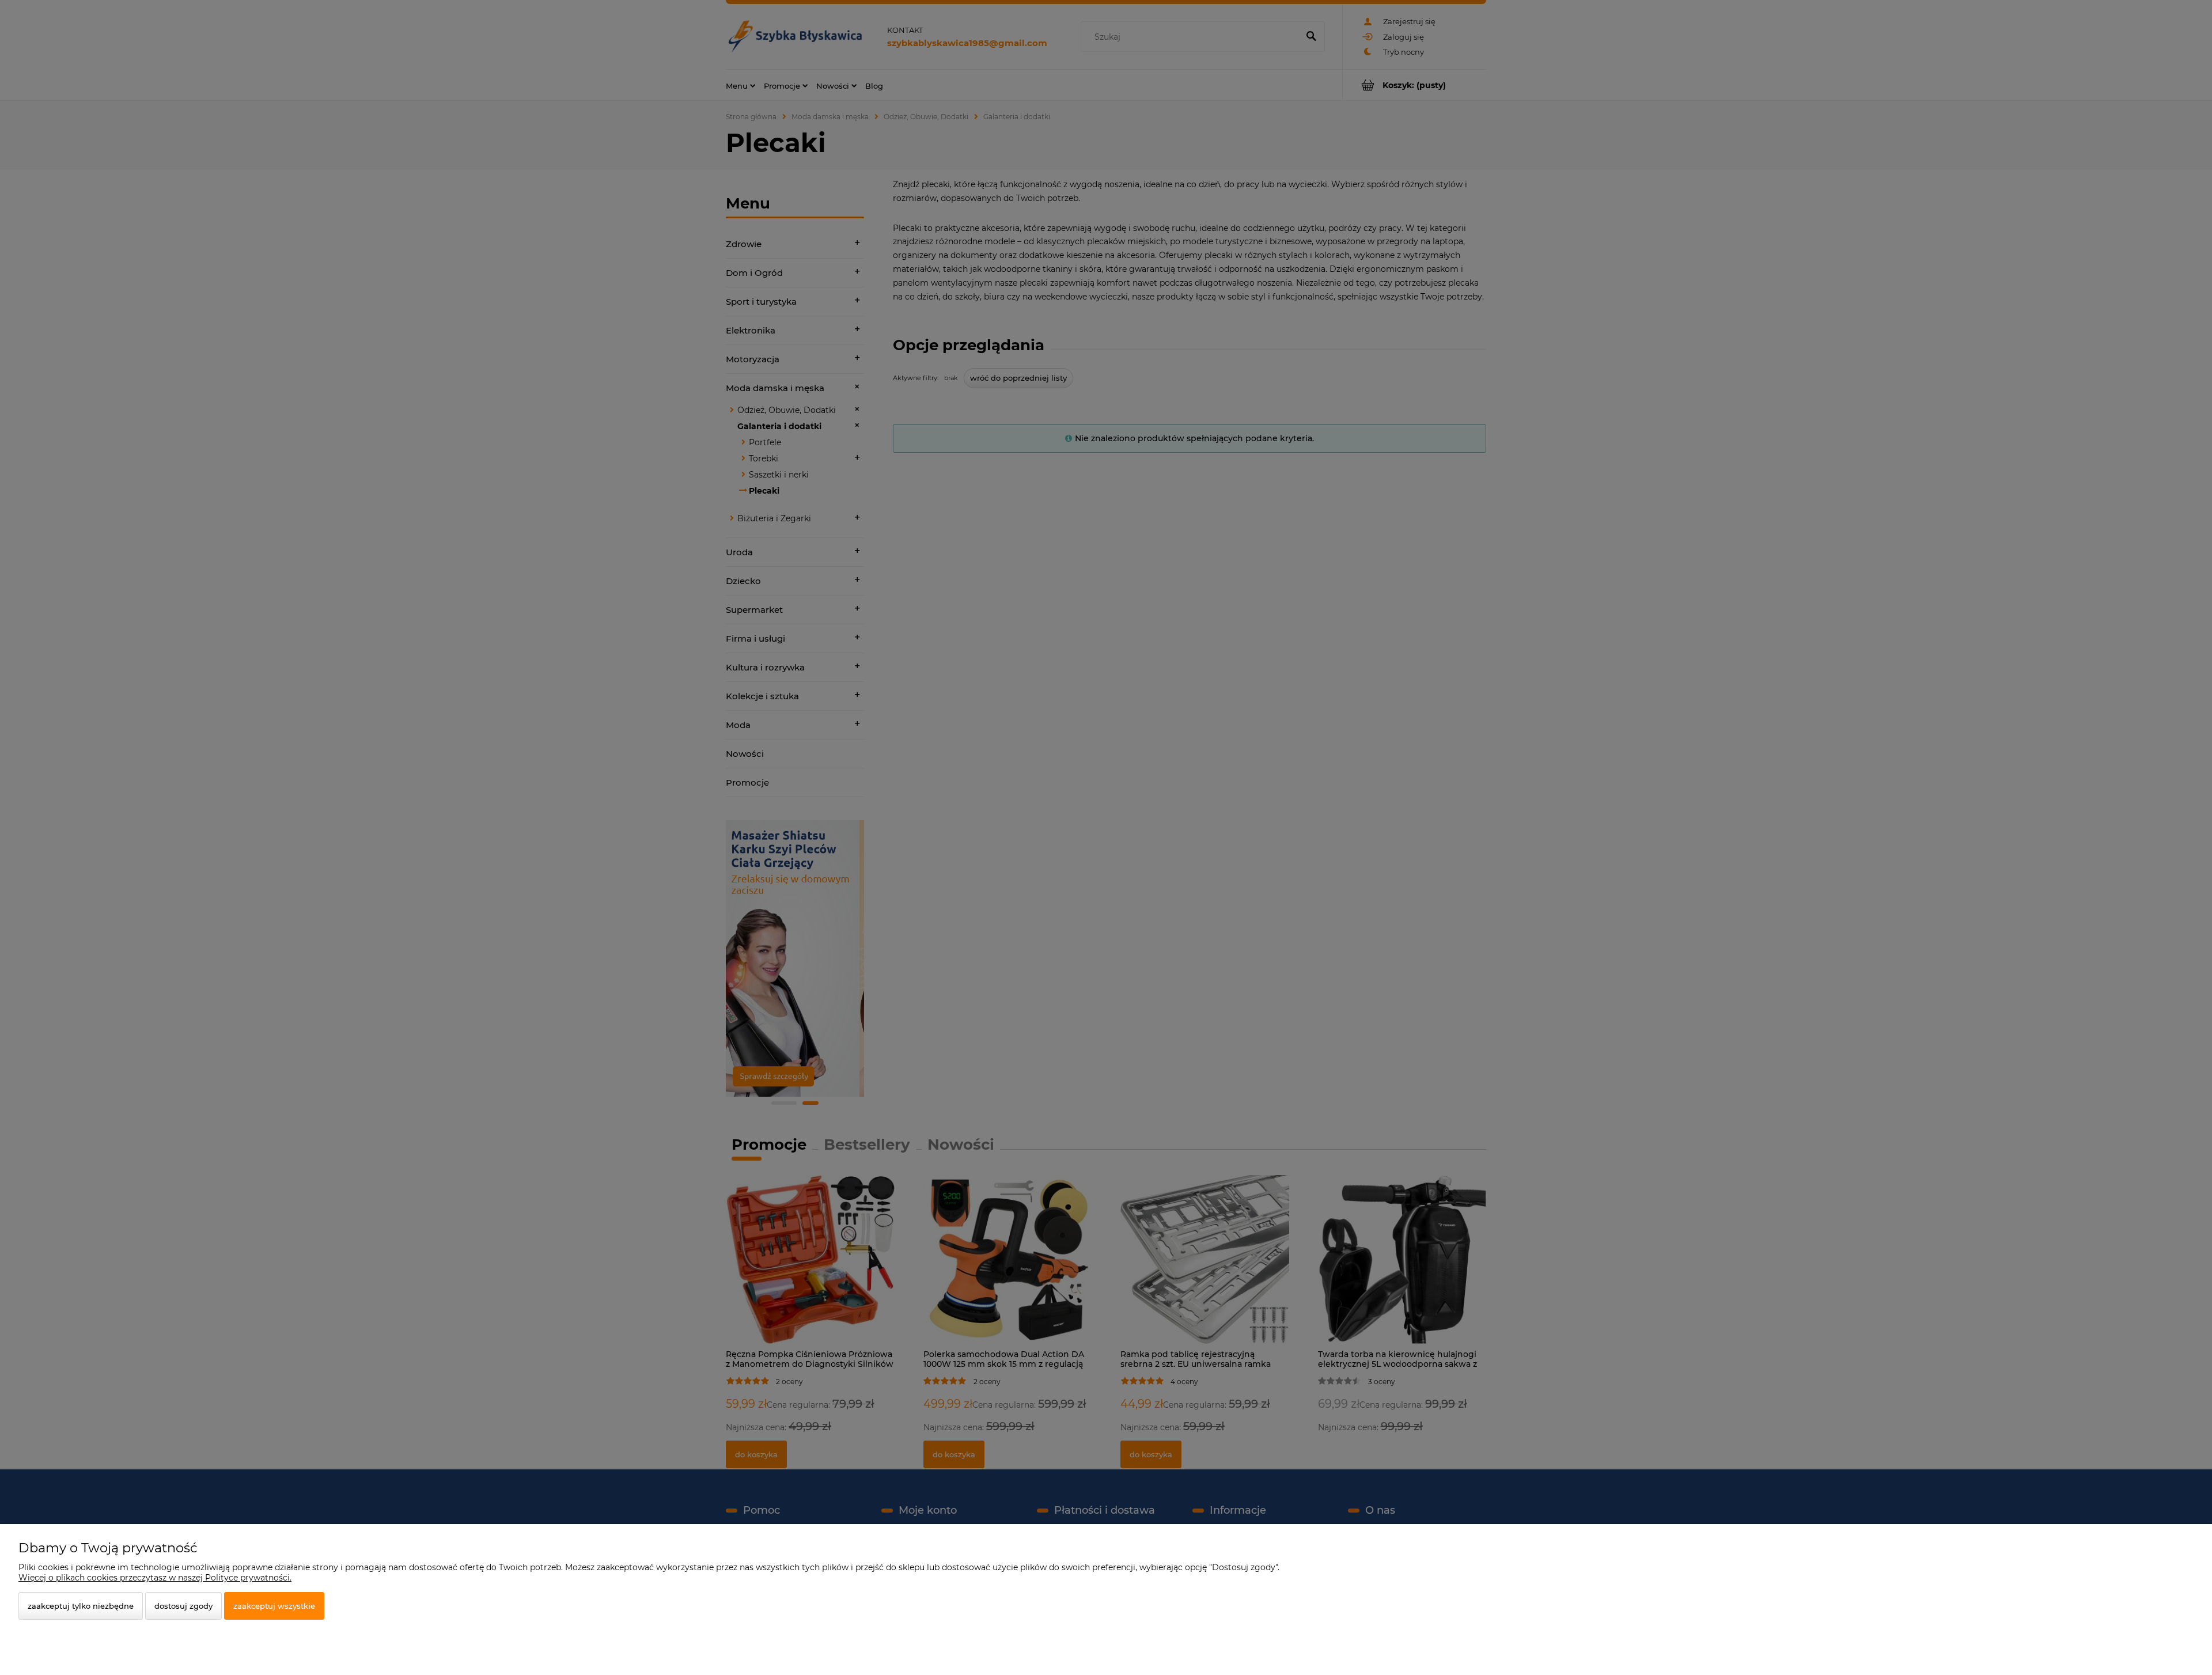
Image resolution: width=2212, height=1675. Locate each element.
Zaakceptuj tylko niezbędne (81, 1606)
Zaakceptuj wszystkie (274, 1606)
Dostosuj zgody (183, 1606)
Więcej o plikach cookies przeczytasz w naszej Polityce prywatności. (155, 1578)
